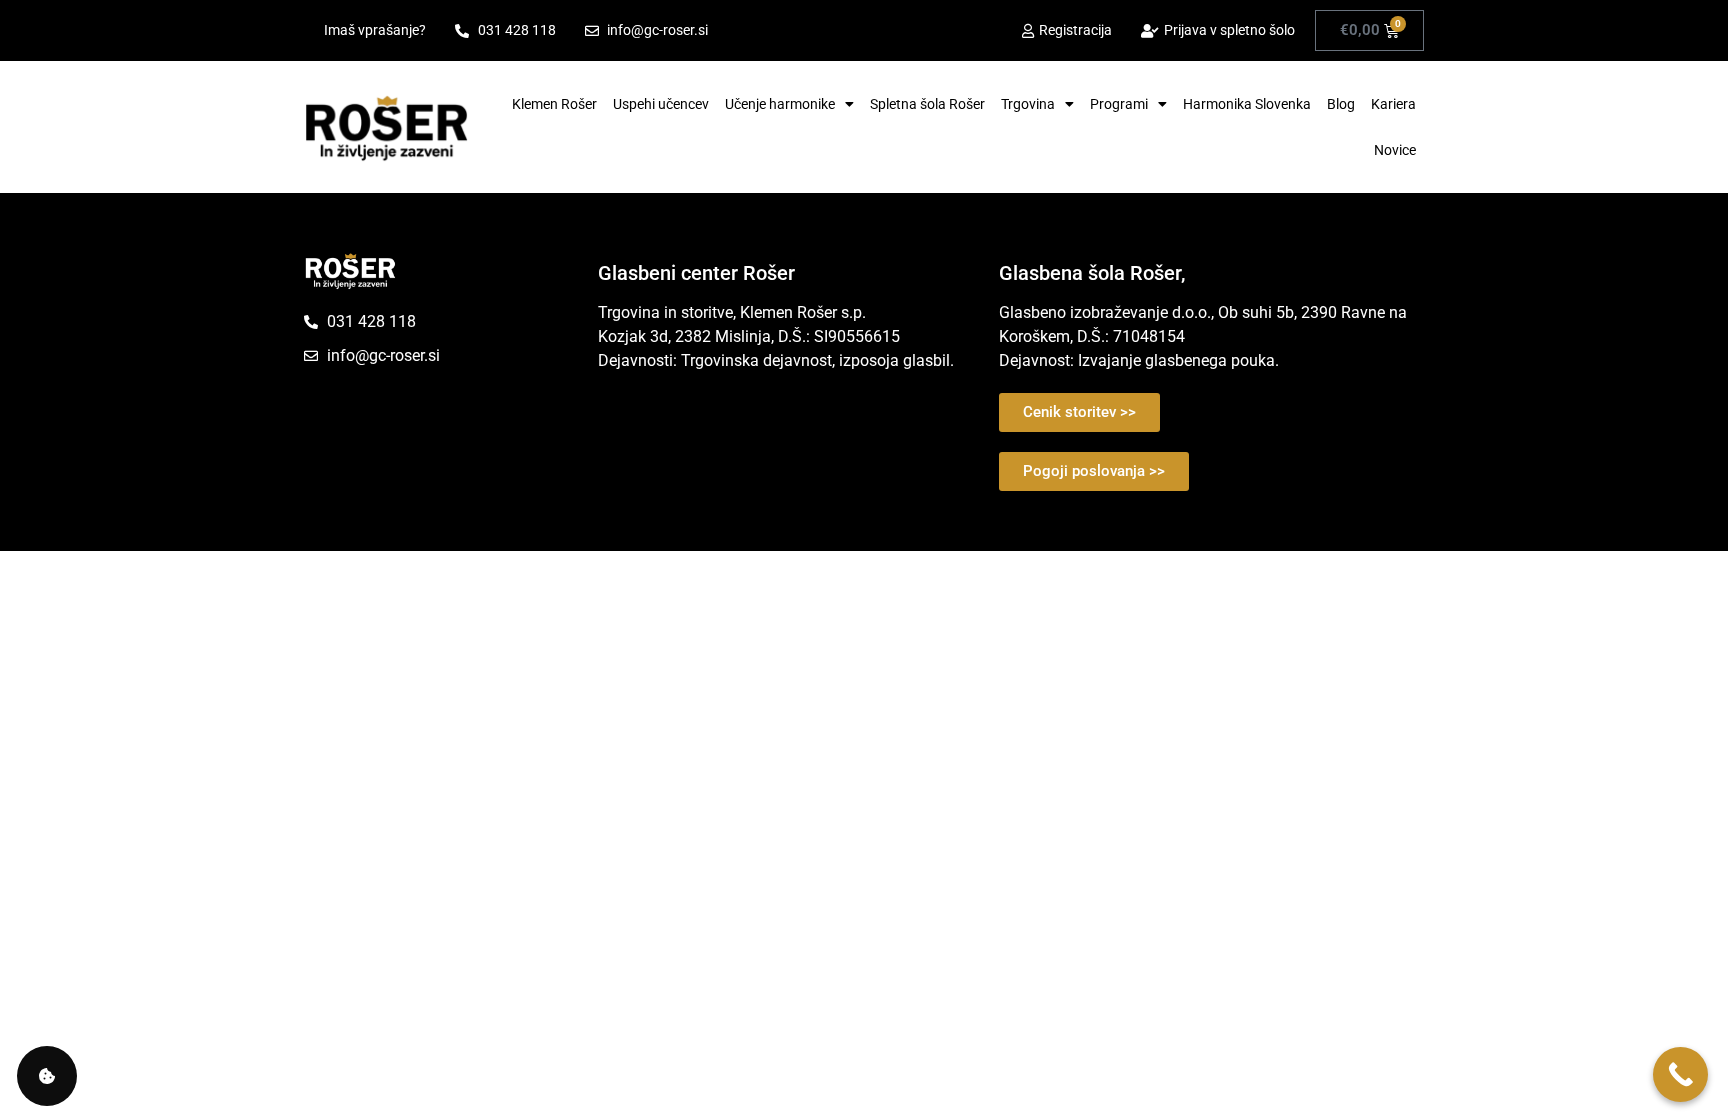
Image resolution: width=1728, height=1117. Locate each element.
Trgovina (1028, 104)
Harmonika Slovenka (1247, 104)
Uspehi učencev (661, 104)
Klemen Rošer (554, 104)
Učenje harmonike (780, 104)
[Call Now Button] (1680, 1074)
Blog (1341, 104)
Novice (1395, 150)
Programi (1119, 104)
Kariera (1393, 104)
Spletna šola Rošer (927, 104)
